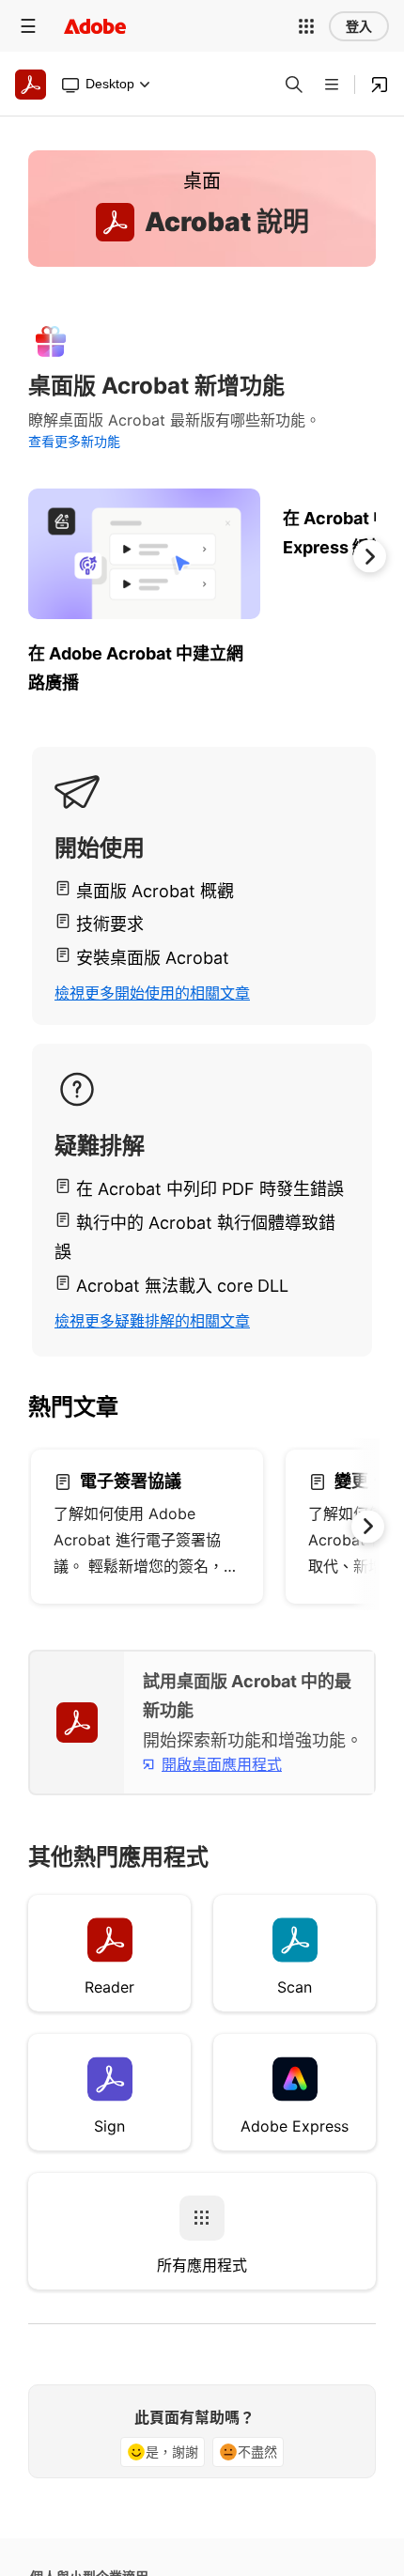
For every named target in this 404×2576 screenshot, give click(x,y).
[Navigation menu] (28, 26)
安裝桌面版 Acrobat (153, 958)
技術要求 (110, 924)
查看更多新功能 (74, 441)
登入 (359, 26)
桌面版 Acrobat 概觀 (155, 891)
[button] (306, 26)
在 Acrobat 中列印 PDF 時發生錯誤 (210, 1189)
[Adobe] (95, 26)
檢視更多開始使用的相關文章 (152, 993)
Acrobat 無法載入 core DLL (182, 1286)
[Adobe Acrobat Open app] (380, 85)
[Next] (370, 556)
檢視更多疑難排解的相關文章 (152, 1321)
